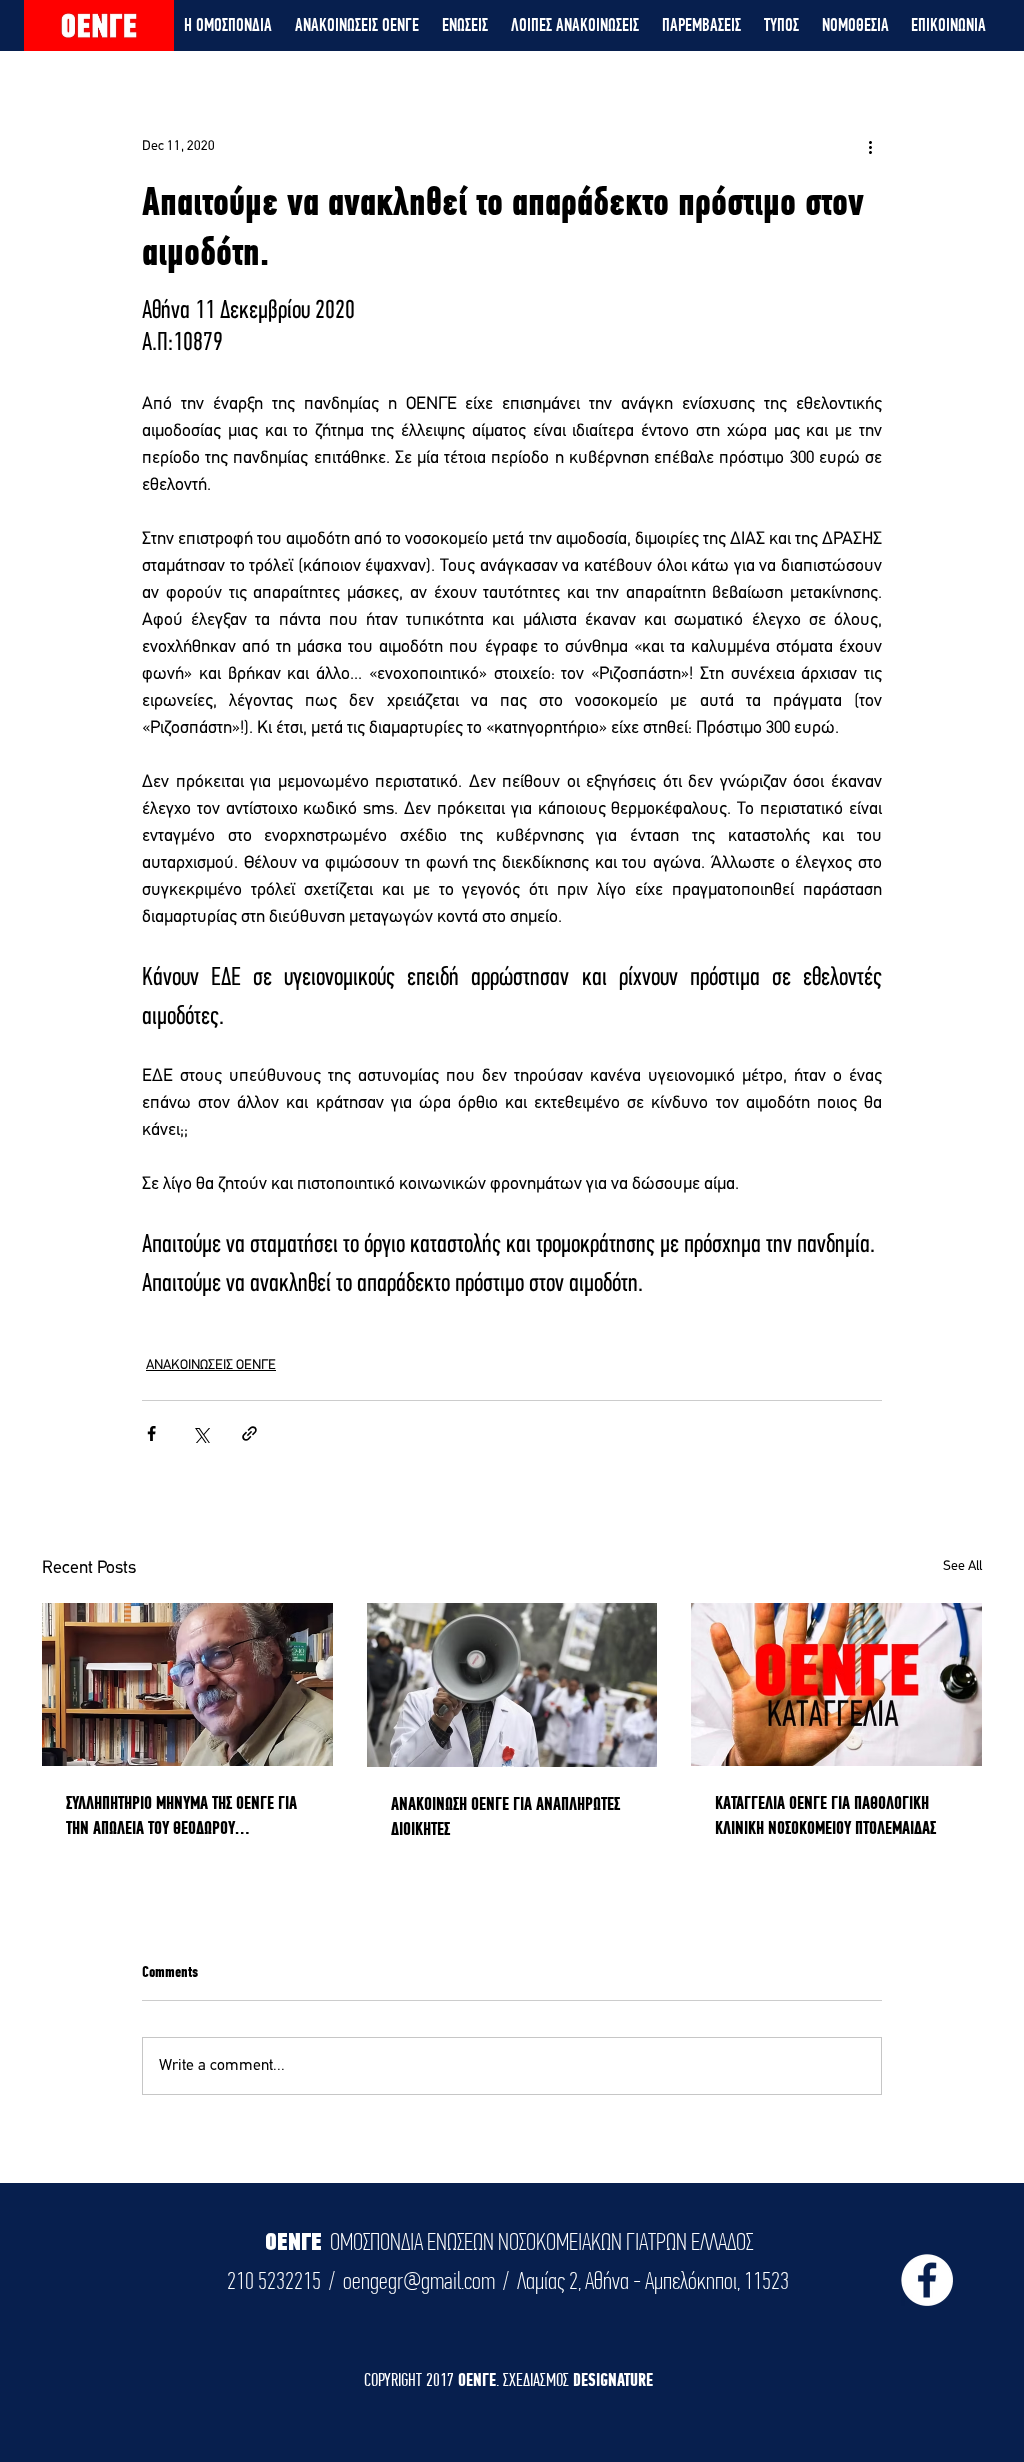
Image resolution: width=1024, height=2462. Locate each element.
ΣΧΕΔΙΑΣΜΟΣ (538, 2379)
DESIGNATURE (613, 2379)
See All (962, 1566)
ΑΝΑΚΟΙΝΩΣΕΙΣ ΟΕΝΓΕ (211, 1365)
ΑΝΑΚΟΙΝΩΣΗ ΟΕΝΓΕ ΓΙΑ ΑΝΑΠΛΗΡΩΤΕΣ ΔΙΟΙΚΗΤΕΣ (505, 1816)
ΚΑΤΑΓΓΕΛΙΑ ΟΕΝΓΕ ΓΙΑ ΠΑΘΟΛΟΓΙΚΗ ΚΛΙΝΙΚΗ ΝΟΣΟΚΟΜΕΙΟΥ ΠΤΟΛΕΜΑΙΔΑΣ (825, 1815)
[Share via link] (249, 1433)
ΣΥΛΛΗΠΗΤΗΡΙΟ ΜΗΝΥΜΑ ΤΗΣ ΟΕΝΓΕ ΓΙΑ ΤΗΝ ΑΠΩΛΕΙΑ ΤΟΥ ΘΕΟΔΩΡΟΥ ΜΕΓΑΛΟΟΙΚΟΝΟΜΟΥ (181, 1816)
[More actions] (870, 146)
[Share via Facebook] (151, 1433)
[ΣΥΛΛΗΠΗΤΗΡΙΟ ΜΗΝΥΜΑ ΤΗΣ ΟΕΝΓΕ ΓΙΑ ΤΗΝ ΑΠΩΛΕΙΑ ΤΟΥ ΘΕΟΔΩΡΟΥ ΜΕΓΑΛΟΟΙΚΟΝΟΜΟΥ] (187, 1684)
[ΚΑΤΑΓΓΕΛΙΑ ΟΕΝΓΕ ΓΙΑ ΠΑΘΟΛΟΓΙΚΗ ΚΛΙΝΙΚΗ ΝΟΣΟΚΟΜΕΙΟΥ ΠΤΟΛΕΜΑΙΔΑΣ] (836, 1684)
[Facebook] (927, 2280)
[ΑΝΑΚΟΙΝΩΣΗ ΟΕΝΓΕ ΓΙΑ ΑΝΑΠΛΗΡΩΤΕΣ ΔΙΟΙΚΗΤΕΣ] (512, 1685)
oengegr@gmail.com (419, 2281)
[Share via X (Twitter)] (200, 1433)
